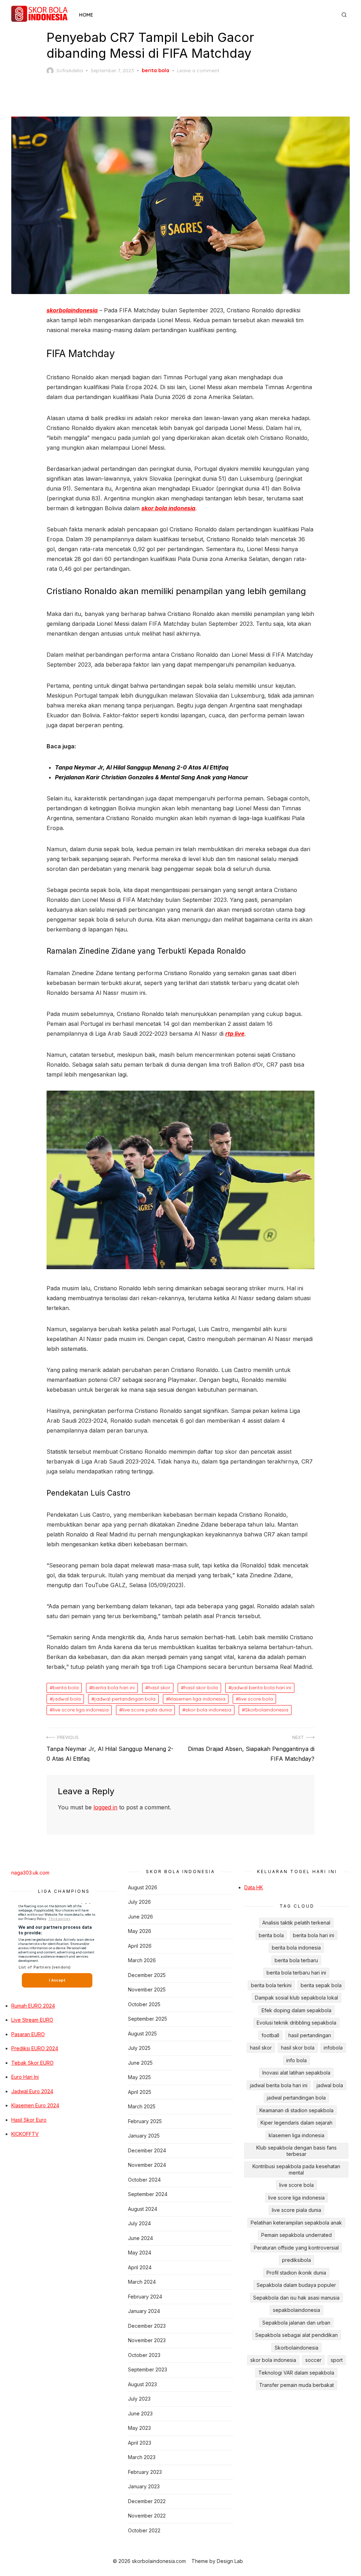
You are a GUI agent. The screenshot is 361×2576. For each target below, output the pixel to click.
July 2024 (139, 2223)
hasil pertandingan (310, 2035)
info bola (296, 2060)
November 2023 (147, 2340)
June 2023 (140, 2413)
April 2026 (140, 1946)
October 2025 (144, 2004)
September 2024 (148, 2194)
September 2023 (148, 2369)
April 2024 (140, 2267)
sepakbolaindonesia (296, 2310)
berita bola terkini (271, 1985)
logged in (105, 1807)
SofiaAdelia (70, 70)
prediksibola (296, 2260)
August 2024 (143, 2209)
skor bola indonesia (168, 508)
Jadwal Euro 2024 (32, 2091)
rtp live (235, 1034)
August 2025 (142, 2034)
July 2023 (139, 2399)
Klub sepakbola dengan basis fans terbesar (296, 2151)
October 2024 (144, 2180)
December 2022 (147, 2501)
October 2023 (144, 2355)
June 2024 (140, 2238)
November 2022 (147, 2516)
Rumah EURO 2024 (33, 2006)
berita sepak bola (321, 1985)
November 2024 (147, 2165)
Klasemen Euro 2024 (35, 2105)
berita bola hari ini (114, 1688)
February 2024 (145, 2297)
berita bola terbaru (296, 1960)
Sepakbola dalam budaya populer (296, 2285)
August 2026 (143, 1887)
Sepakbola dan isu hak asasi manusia (296, 2298)
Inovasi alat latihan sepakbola (296, 2073)
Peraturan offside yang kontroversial (296, 2248)
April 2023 (140, 2443)
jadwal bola (67, 1699)
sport (337, 2360)
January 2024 (144, 2311)
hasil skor (159, 1688)
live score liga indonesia (81, 1710)
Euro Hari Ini (25, 2077)
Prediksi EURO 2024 (35, 2048)
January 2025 (144, 2136)
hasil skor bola (201, 1688)
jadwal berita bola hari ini (261, 1688)
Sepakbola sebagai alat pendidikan (296, 2335)
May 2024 (140, 2253)
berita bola (155, 70)
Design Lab (230, 2561)
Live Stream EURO (32, 2020)
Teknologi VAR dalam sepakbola (296, 2373)
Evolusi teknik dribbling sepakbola (296, 2023)
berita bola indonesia (296, 1948)
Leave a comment (198, 70)
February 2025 (145, 2121)
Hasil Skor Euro (29, 2120)
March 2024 (142, 2282)
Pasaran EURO (28, 2034)
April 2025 (140, 2092)
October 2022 (144, 2530)
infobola (333, 2048)
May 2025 (139, 2077)
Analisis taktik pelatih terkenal (296, 1923)
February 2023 (145, 2472)
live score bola (256, 1699)
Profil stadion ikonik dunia (296, 2273)
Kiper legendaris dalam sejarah (296, 2123)
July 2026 (139, 1902)
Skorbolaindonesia (267, 1710)
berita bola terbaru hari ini (296, 1973)
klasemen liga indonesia (197, 1699)
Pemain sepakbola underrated (296, 2235)
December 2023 (147, 2326)
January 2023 (144, 2486)
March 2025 (142, 2106)
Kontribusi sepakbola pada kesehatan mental (296, 2169)
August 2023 (142, 2384)
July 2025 (139, 2048)
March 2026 (142, 1960)
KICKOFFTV (25, 2134)
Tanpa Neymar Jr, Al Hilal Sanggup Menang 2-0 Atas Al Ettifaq (142, 767)
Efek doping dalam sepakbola (296, 2010)
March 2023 (142, 2457)
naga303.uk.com (30, 1873)
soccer (313, 2360)
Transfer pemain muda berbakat (296, 2385)
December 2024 (147, 2150)
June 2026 (140, 1917)
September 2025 (148, 2019)
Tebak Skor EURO (32, 2063)
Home (86, 15)
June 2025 (140, 2063)
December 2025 (147, 1975)
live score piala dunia (147, 1710)
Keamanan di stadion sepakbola (296, 2110)
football (270, 2035)
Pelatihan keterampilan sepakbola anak (296, 2223)
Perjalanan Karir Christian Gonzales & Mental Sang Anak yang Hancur (152, 777)
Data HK (254, 1887)
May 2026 (140, 1931)
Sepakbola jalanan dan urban (296, 2323)
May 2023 (139, 2428)
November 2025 (147, 1989)
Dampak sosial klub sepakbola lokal (296, 1998)
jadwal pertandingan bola (125, 1699)
